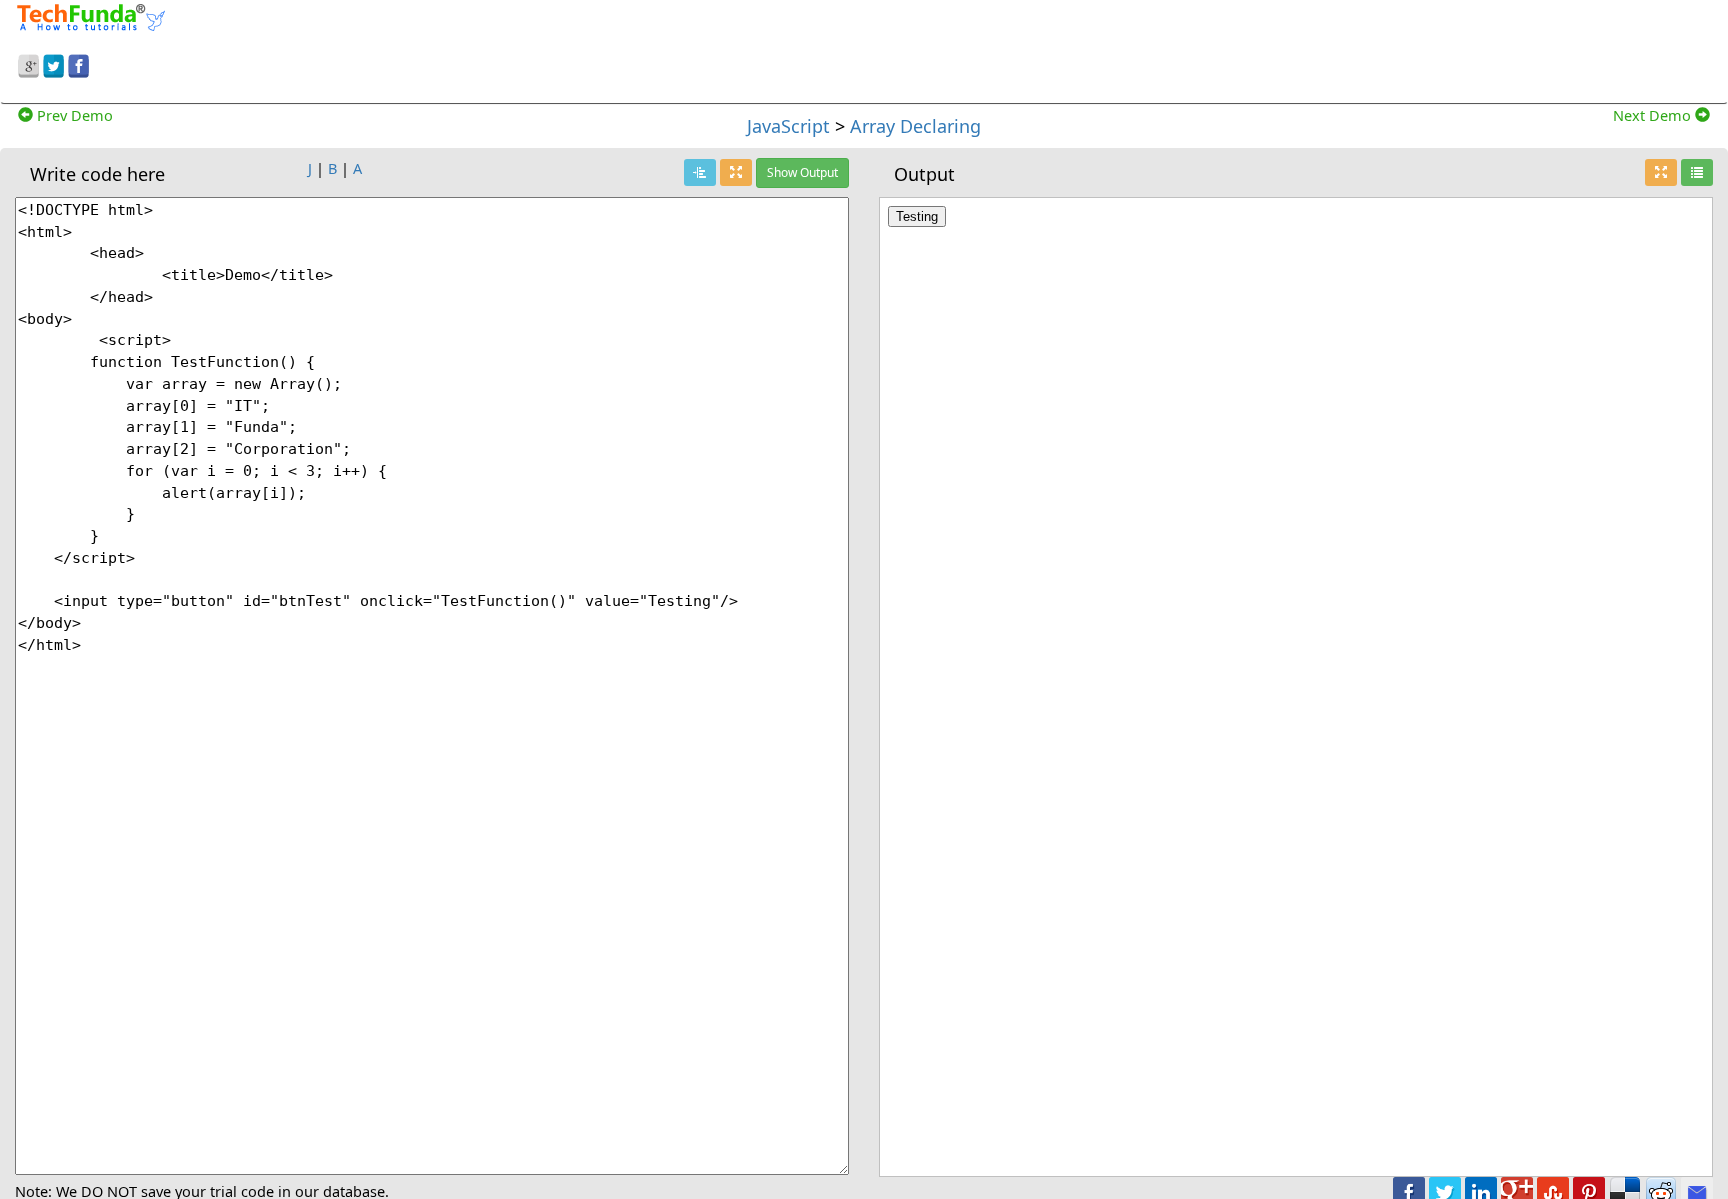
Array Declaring (915, 126)
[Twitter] (53, 63)
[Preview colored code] (700, 172)
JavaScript (788, 126)
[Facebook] (78, 63)
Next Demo (1654, 115)
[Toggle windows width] (736, 172)
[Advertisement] (1112, 48)
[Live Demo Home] (1697, 172)
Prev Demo (73, 115)
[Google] (28, 63)
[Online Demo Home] (91, 15)
